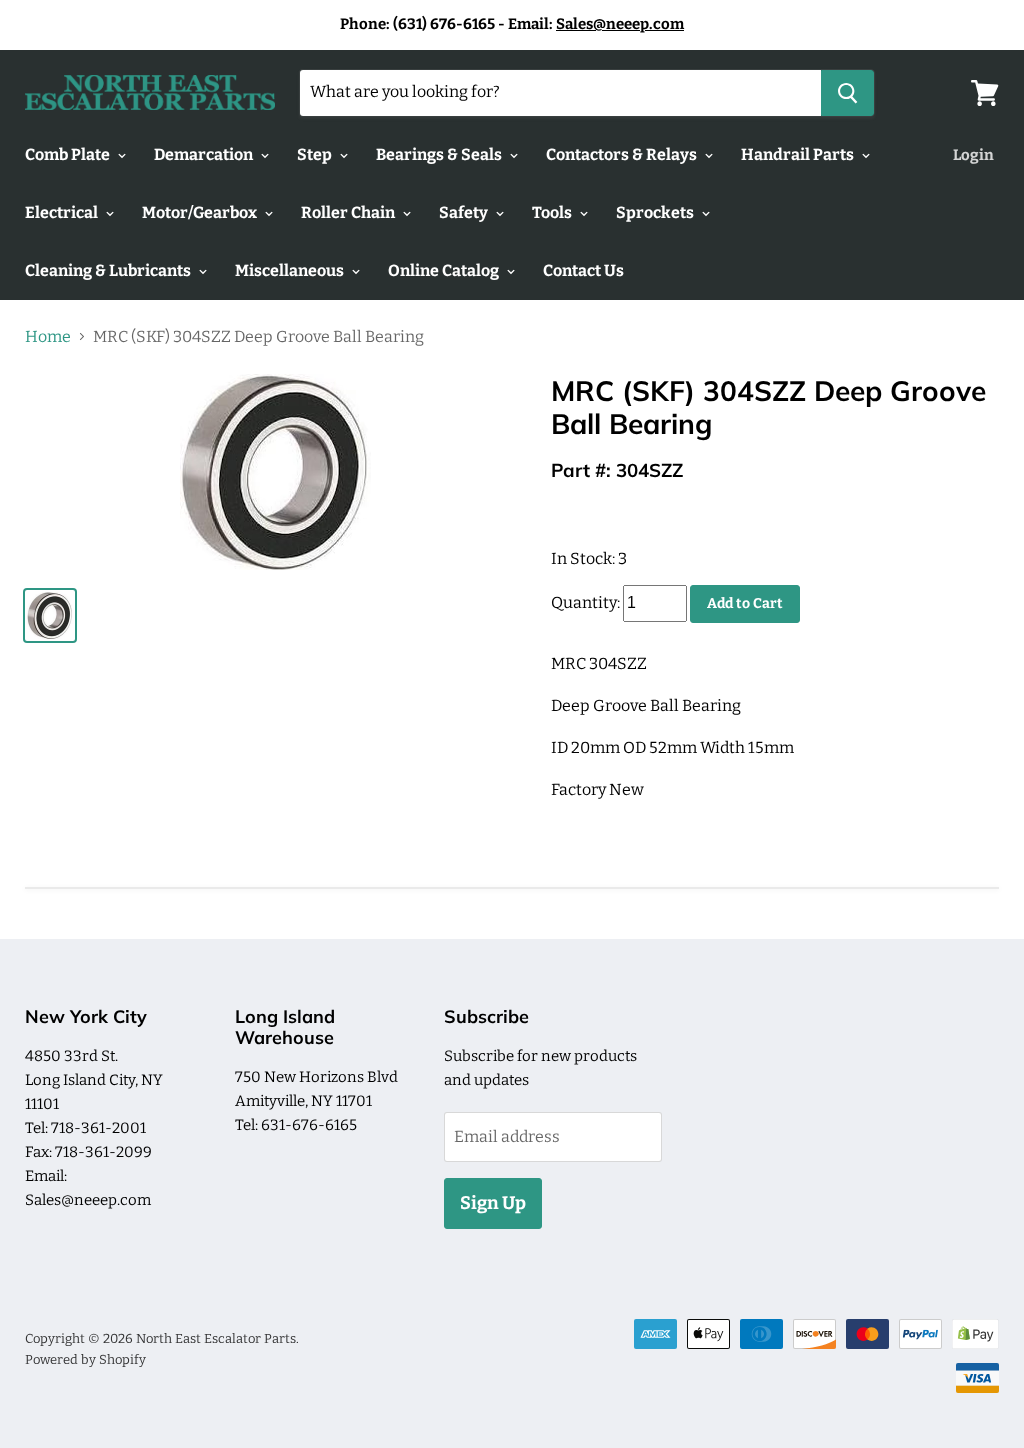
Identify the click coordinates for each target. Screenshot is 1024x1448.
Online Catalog (445, 270)
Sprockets (656, 212)
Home (48, 337)
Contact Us (583, 270)
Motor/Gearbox (201, 212)
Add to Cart (745, 603)
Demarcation (205, 154)
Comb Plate (69, 154)
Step (316, 154)
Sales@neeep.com (620, 24)
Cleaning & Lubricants (109, 270)
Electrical (63, 212)
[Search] (847, 93)
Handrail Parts (799, 154)
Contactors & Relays (623, 154)
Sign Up (493, 1203)
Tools (553, 212)
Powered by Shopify (85, 1359)
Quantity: (585, 602)
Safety (465, 212)
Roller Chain (349, 212)
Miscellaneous (291, 270)
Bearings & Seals (440, 154)
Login (973, 155)
